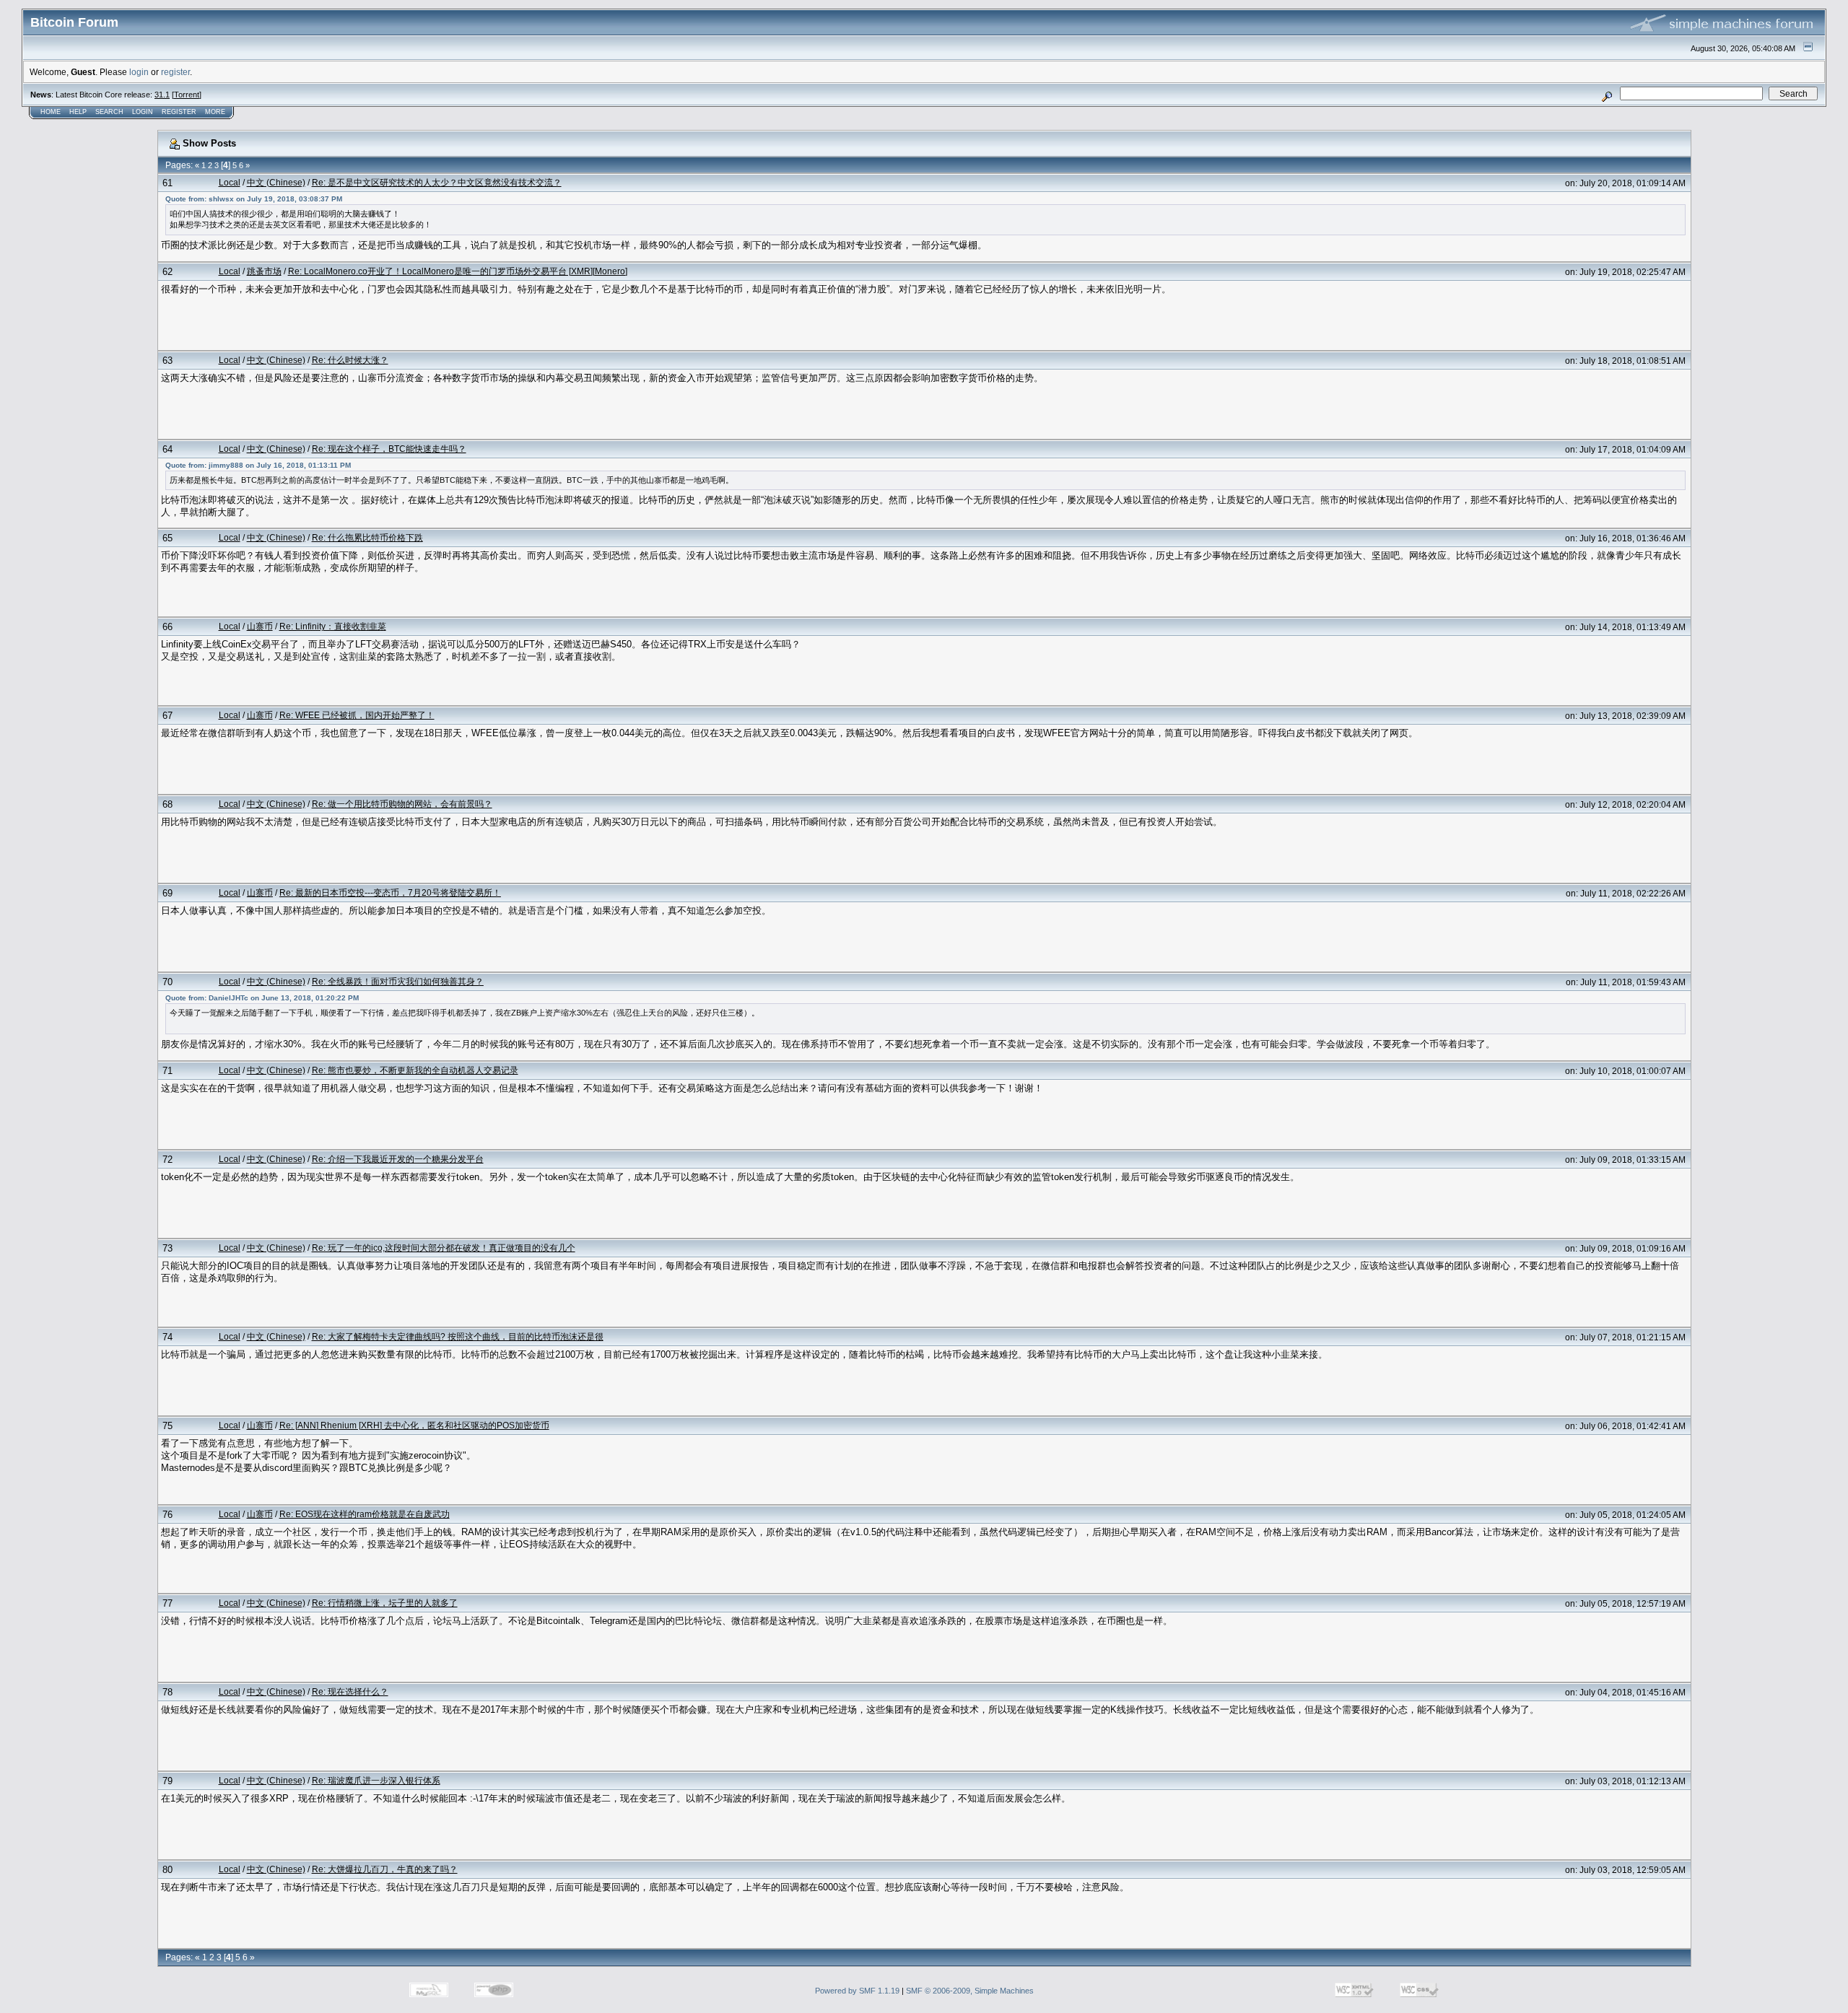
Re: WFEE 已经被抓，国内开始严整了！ (357, 715)
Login (143, 112)
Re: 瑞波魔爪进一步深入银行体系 (376, 1780)
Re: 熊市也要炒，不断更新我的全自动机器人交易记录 (415, 1070)
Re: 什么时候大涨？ (350, 360)
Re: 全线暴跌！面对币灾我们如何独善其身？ (398, 981)
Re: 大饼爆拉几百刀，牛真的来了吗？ (385, 1869)
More (215, 112)
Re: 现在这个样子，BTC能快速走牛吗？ (389, 449)
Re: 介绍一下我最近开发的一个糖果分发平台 (398, 1159)
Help (78, 112)
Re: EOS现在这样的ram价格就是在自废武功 (365, 1514)
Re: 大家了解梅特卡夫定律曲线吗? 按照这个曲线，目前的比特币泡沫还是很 (458, 1336)
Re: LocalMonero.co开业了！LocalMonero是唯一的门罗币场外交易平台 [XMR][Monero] (458, 271)
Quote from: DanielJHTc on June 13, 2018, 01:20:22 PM (262, 998)
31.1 (162, 95)
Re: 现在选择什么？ (350, 1691)
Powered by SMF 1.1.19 (857, 1991)
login (139, 72)
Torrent (187, 95)
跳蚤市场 (264, 271)
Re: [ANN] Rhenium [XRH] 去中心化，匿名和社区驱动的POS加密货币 (414, 1425)
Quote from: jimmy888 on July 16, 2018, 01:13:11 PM (258, 465)
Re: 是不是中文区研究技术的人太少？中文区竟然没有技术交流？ (437, 182)
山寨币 (260, 626)
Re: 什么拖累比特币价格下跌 (367, 537)
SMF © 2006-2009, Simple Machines (970, 1991)
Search (109, 112)
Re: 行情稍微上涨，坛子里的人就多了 (385, 1603)
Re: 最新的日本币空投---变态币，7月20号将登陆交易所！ (390, 892)
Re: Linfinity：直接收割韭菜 (333, 626)
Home (51, 112)
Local (230, 182)
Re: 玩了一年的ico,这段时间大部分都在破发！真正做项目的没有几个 (444, 1248)
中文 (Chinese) (276, 182)
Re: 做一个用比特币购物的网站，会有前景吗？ (402, 804)
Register (179, 112)
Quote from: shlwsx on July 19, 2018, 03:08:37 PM (254, 199)
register (175, 72)
